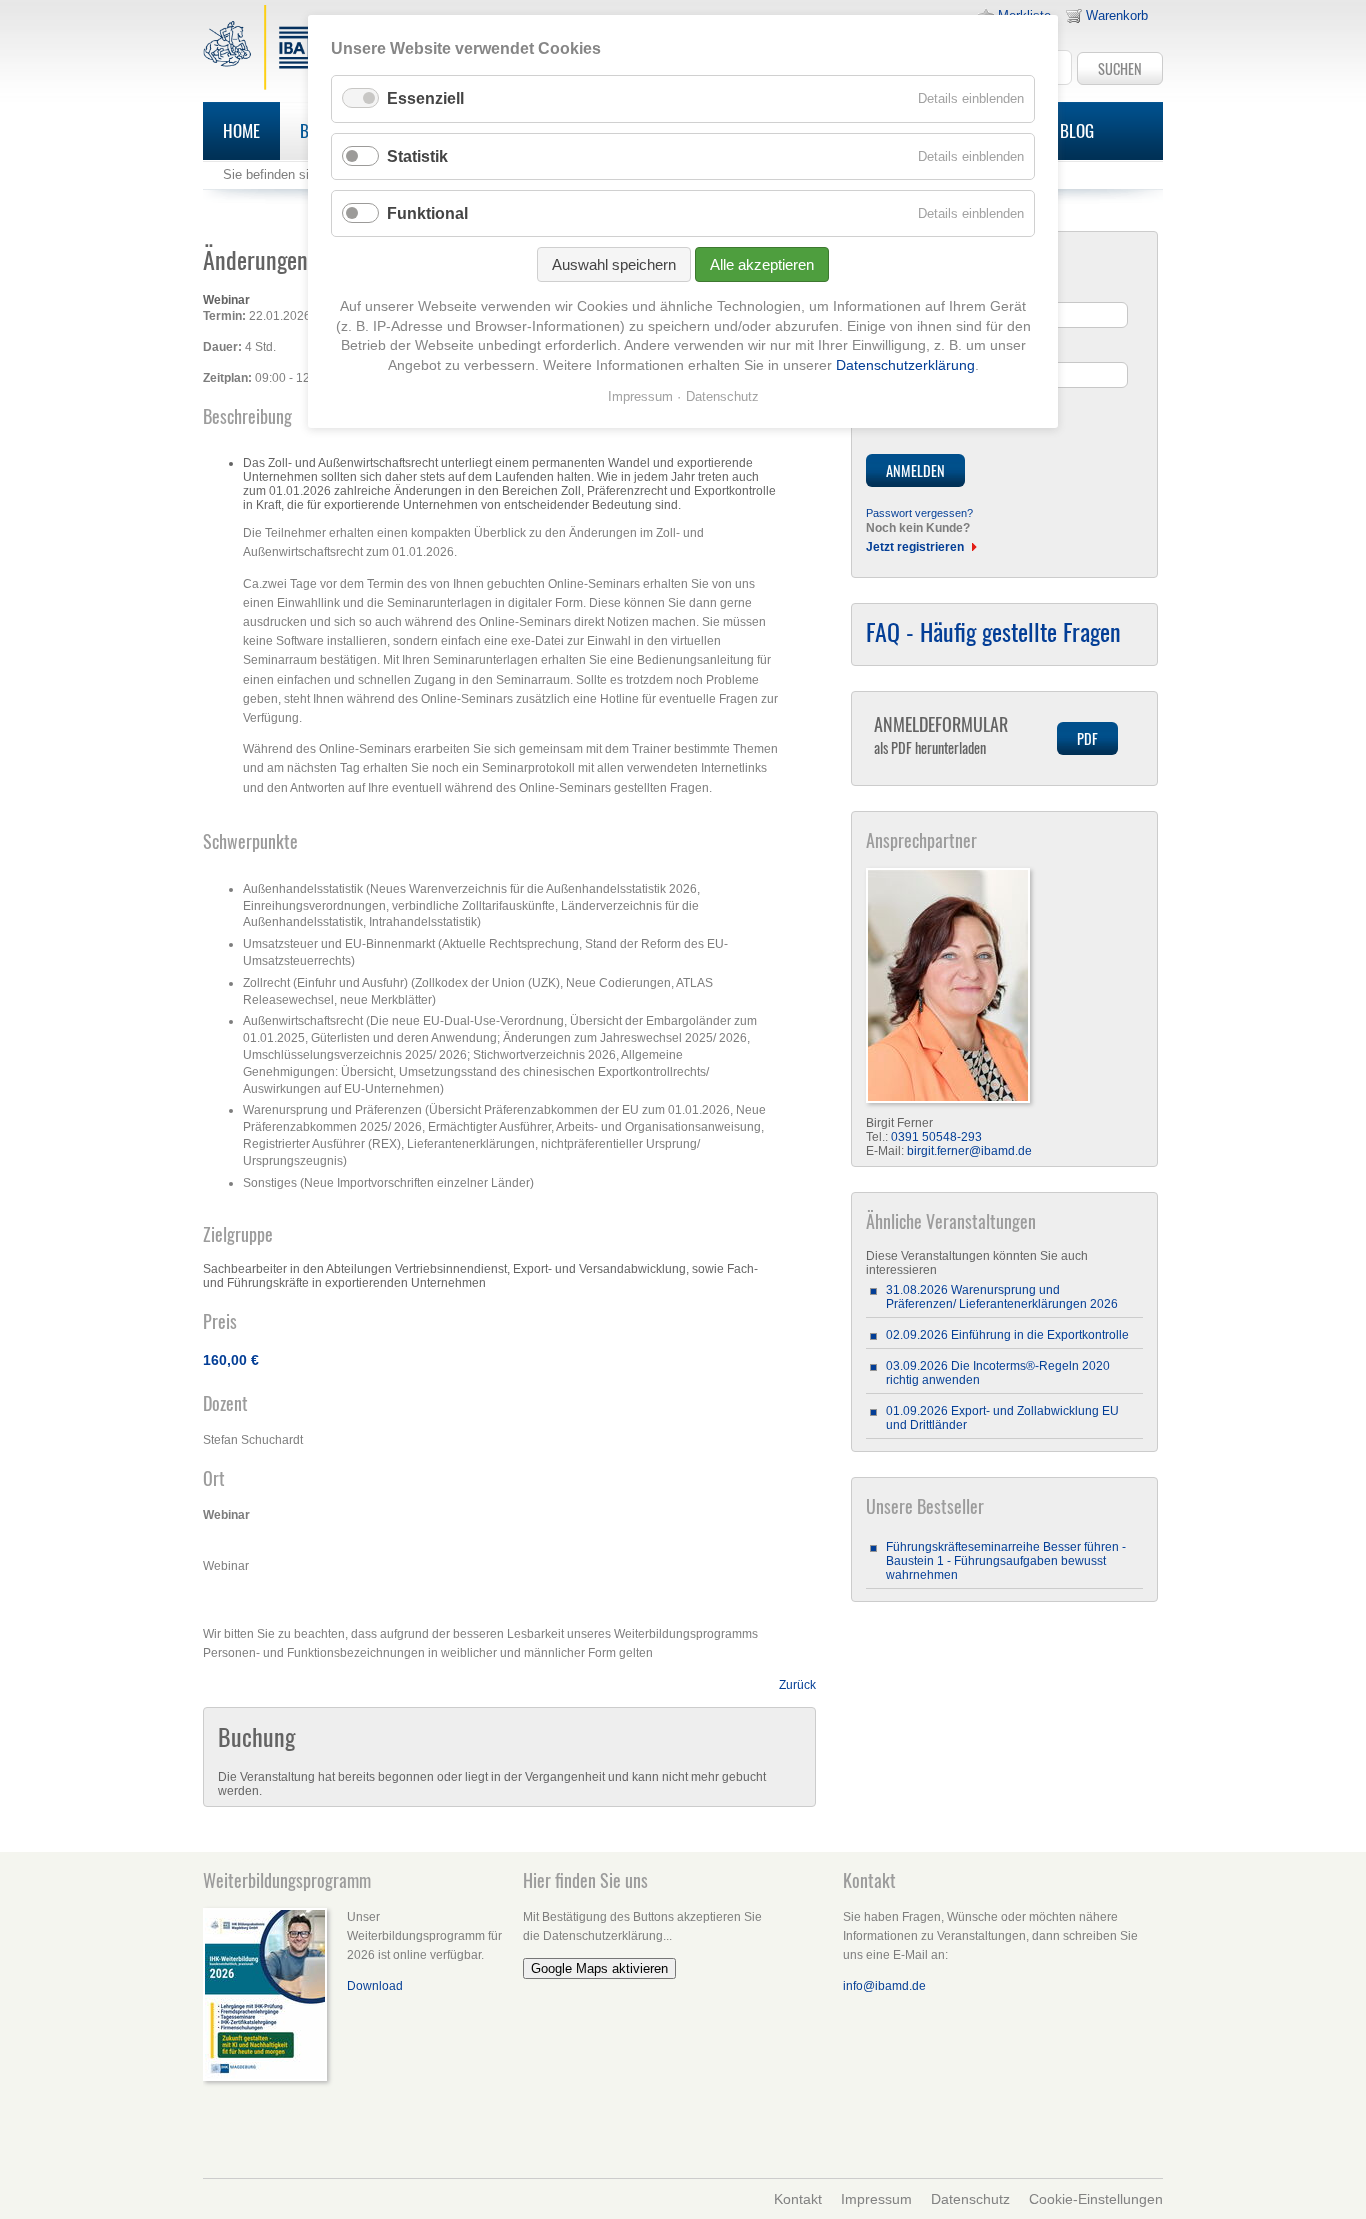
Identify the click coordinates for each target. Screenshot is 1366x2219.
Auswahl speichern (614, 264)
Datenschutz (970, 2199)
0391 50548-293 (936, 1137)
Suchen (1120, 68)
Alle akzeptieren (762, 264)
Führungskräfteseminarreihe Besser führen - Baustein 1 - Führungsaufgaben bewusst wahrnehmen (1006, 1561)
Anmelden (915, 470)
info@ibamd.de (884, 1986)
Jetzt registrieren (915, 547)
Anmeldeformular (941, 734)
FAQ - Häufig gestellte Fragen (993, 631)
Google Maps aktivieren (599, 1968)
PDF (1087, 738)
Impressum (876, 2199)
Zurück (797, 1685)
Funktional (427, 213)
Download (375, 1986)
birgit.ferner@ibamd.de (969, 1151)
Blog (1077, 130)
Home (241, 130)
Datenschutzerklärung (905, 365)
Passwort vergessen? (919, 513)
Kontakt (798, 2199)
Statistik (417, 156)
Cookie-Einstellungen (1096, 2199)
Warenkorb (1117, 15)
